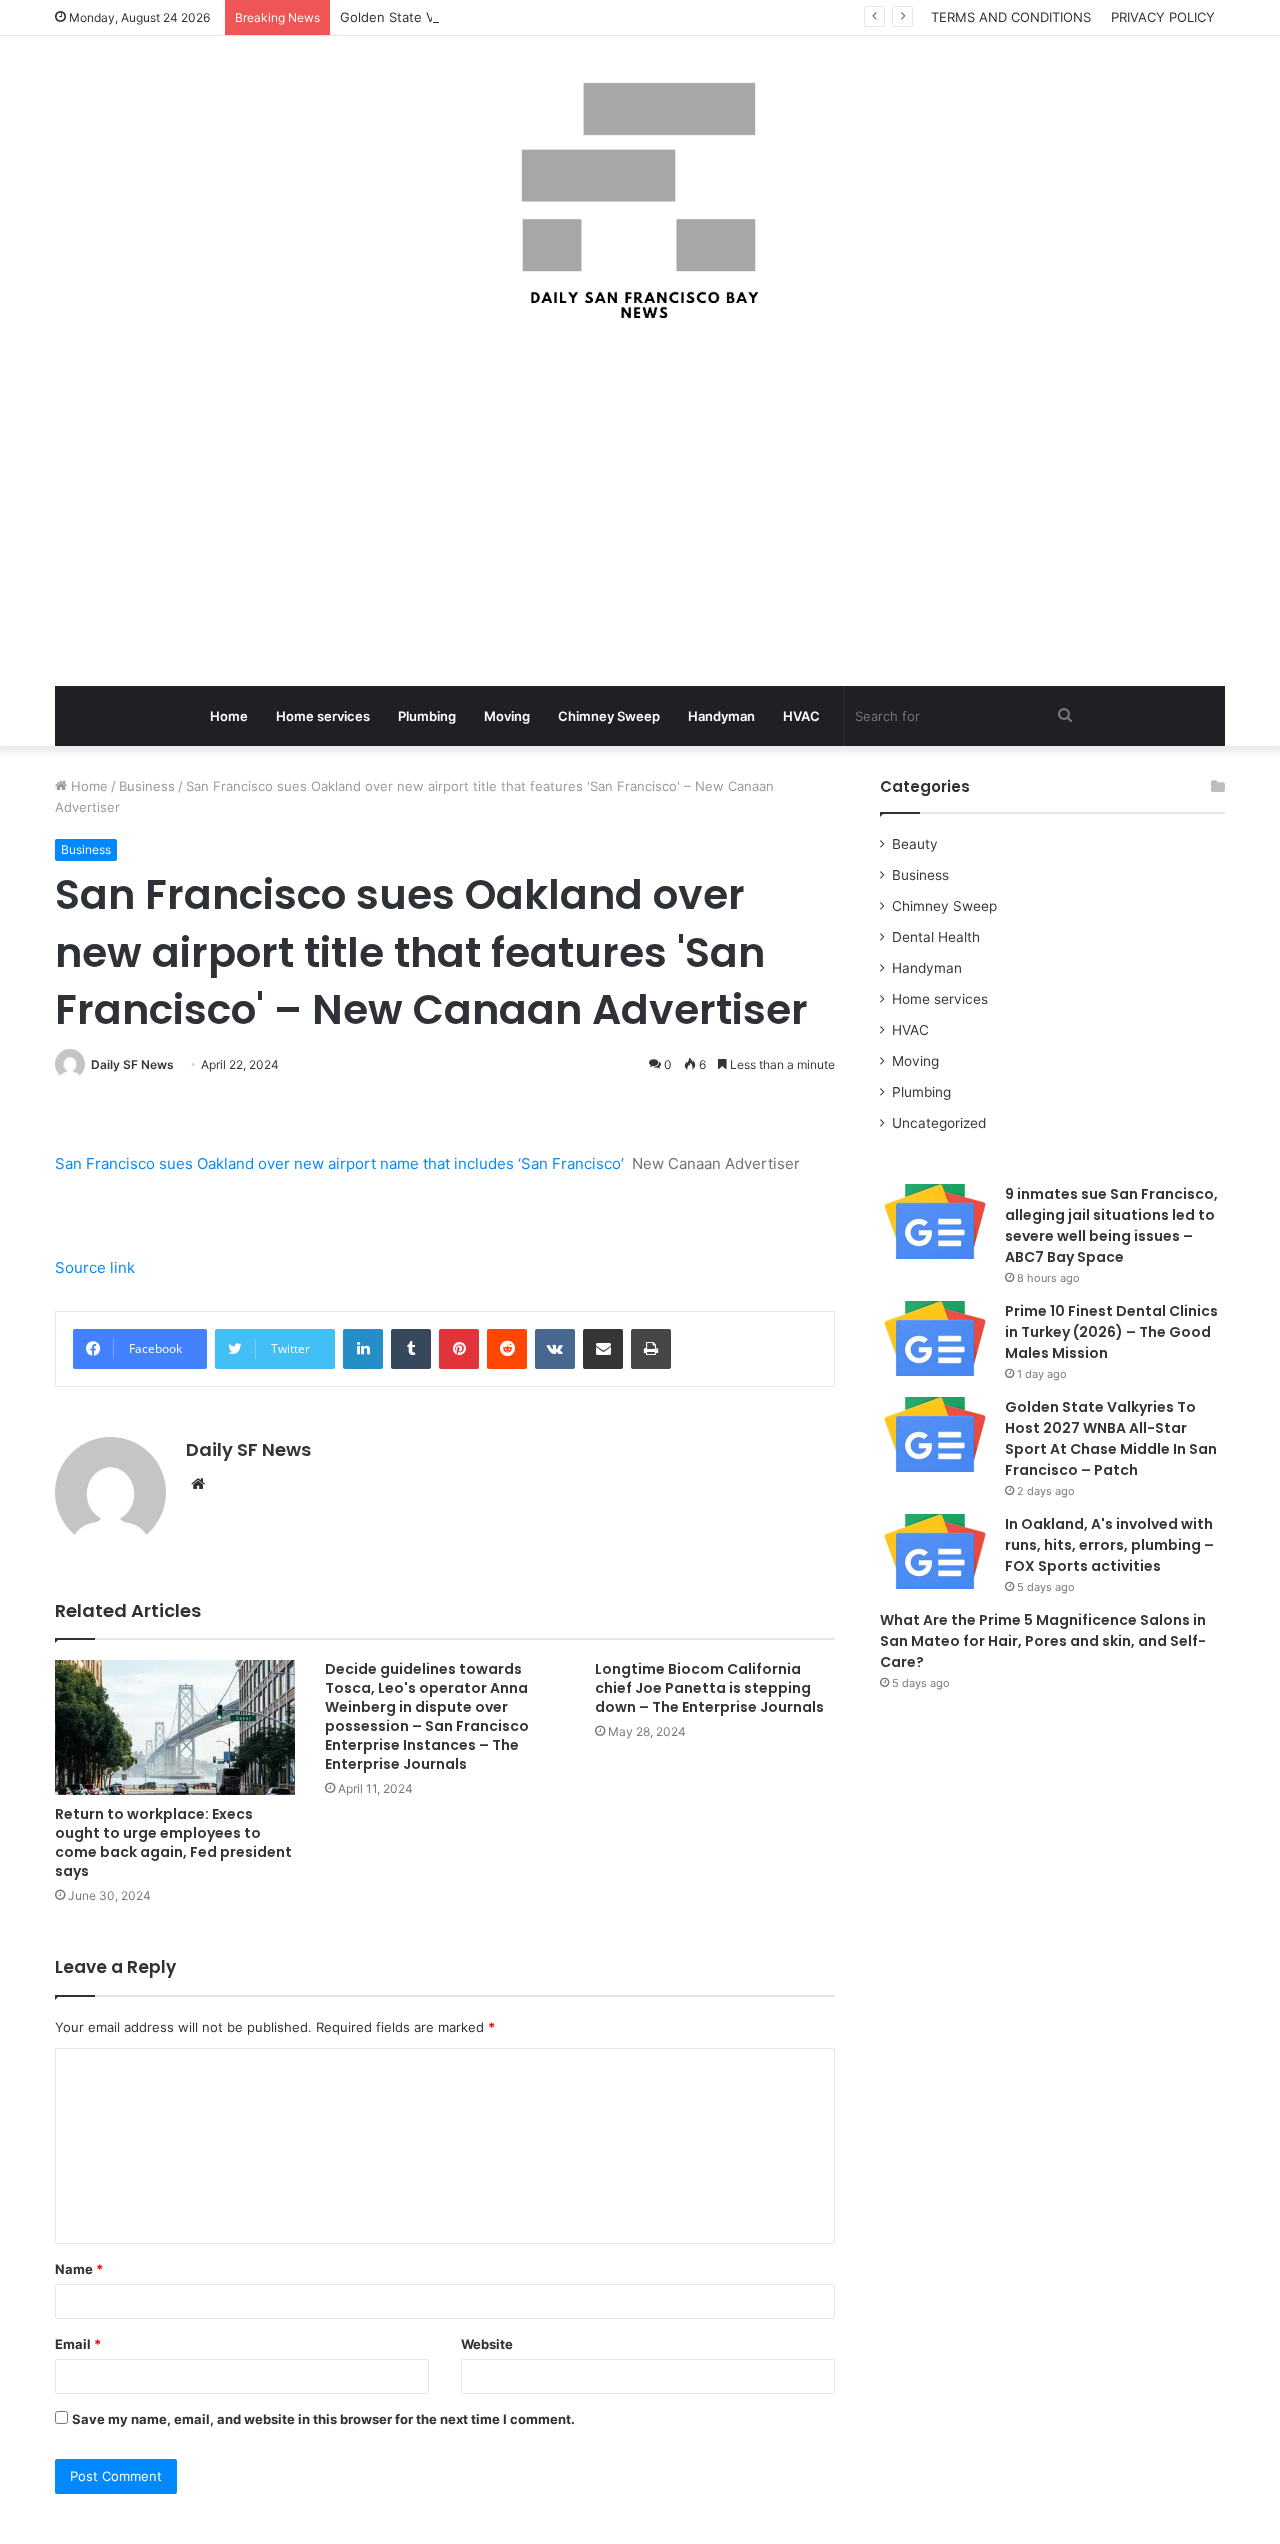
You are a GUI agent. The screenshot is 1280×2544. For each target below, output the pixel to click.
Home (229, 716)
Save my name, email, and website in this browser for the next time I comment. (323, 2419)
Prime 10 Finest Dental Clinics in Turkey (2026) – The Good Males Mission (1111, 1332)
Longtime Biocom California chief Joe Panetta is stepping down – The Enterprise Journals (709, 1688)
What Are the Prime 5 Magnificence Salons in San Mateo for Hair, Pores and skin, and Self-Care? (1043, 1641)
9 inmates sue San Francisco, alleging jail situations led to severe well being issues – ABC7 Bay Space (1111, 1225)
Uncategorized (939, 1123)
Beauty (915, 844)
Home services (323, 716)
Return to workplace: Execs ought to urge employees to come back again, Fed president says (173, 1842)
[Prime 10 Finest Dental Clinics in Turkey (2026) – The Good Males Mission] (935, 1338)
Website (487, 2344)
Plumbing (427, 716)
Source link (95, 1267)
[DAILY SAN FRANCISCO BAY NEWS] (640, 201)
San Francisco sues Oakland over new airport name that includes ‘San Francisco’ (339, 1163)
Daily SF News (132, 1064)
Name (79, 2269)
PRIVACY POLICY (1163, 17)
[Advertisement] (640, 506)
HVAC (801, 716)
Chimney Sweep (609, 716)
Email (78, 2344)
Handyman (721, 716)
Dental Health (936, 937)
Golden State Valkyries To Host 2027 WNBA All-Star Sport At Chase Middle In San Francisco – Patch (1111, 1438)
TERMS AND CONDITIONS (1011, 17)
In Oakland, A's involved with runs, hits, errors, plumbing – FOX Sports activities (1109, 1545)
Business (147, 786)
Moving (507, 716)
